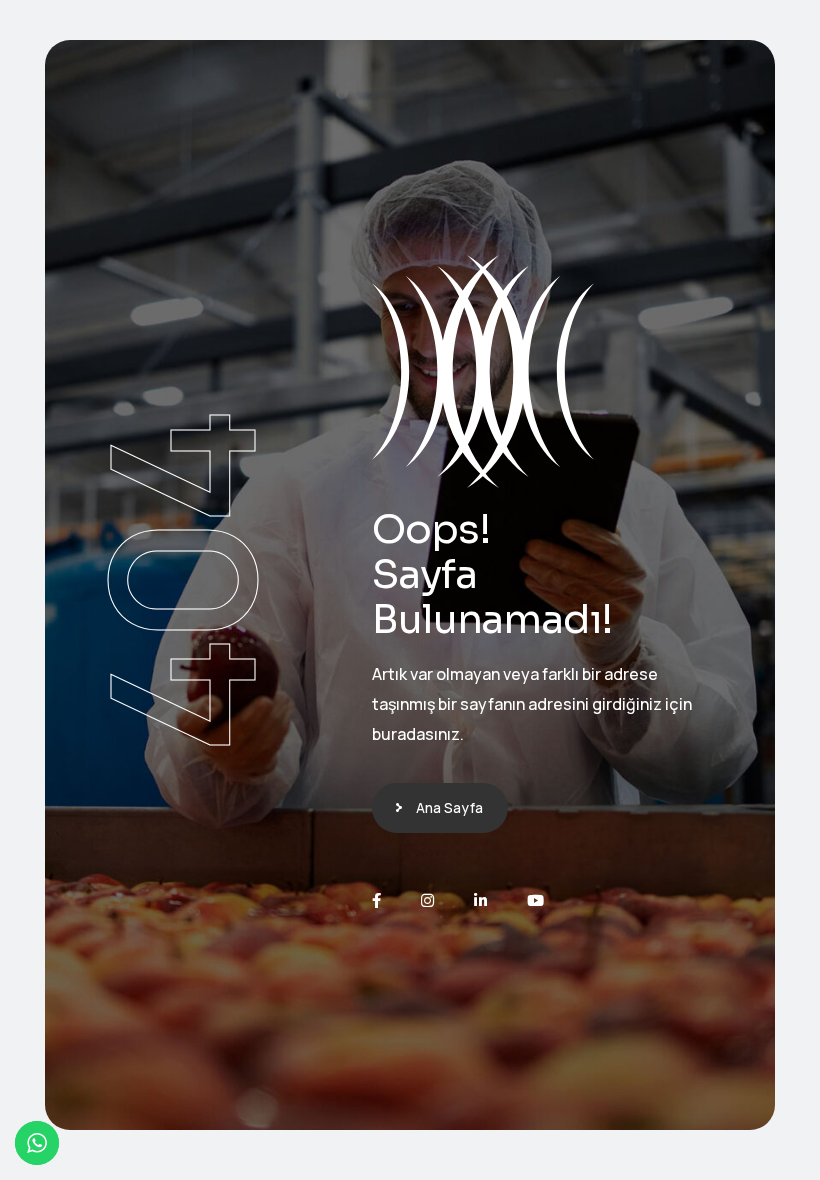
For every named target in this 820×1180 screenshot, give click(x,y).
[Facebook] (376, 900)
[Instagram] (427, 900)
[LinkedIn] (480, 900)
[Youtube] (535, 900)
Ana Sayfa (449, 807)
